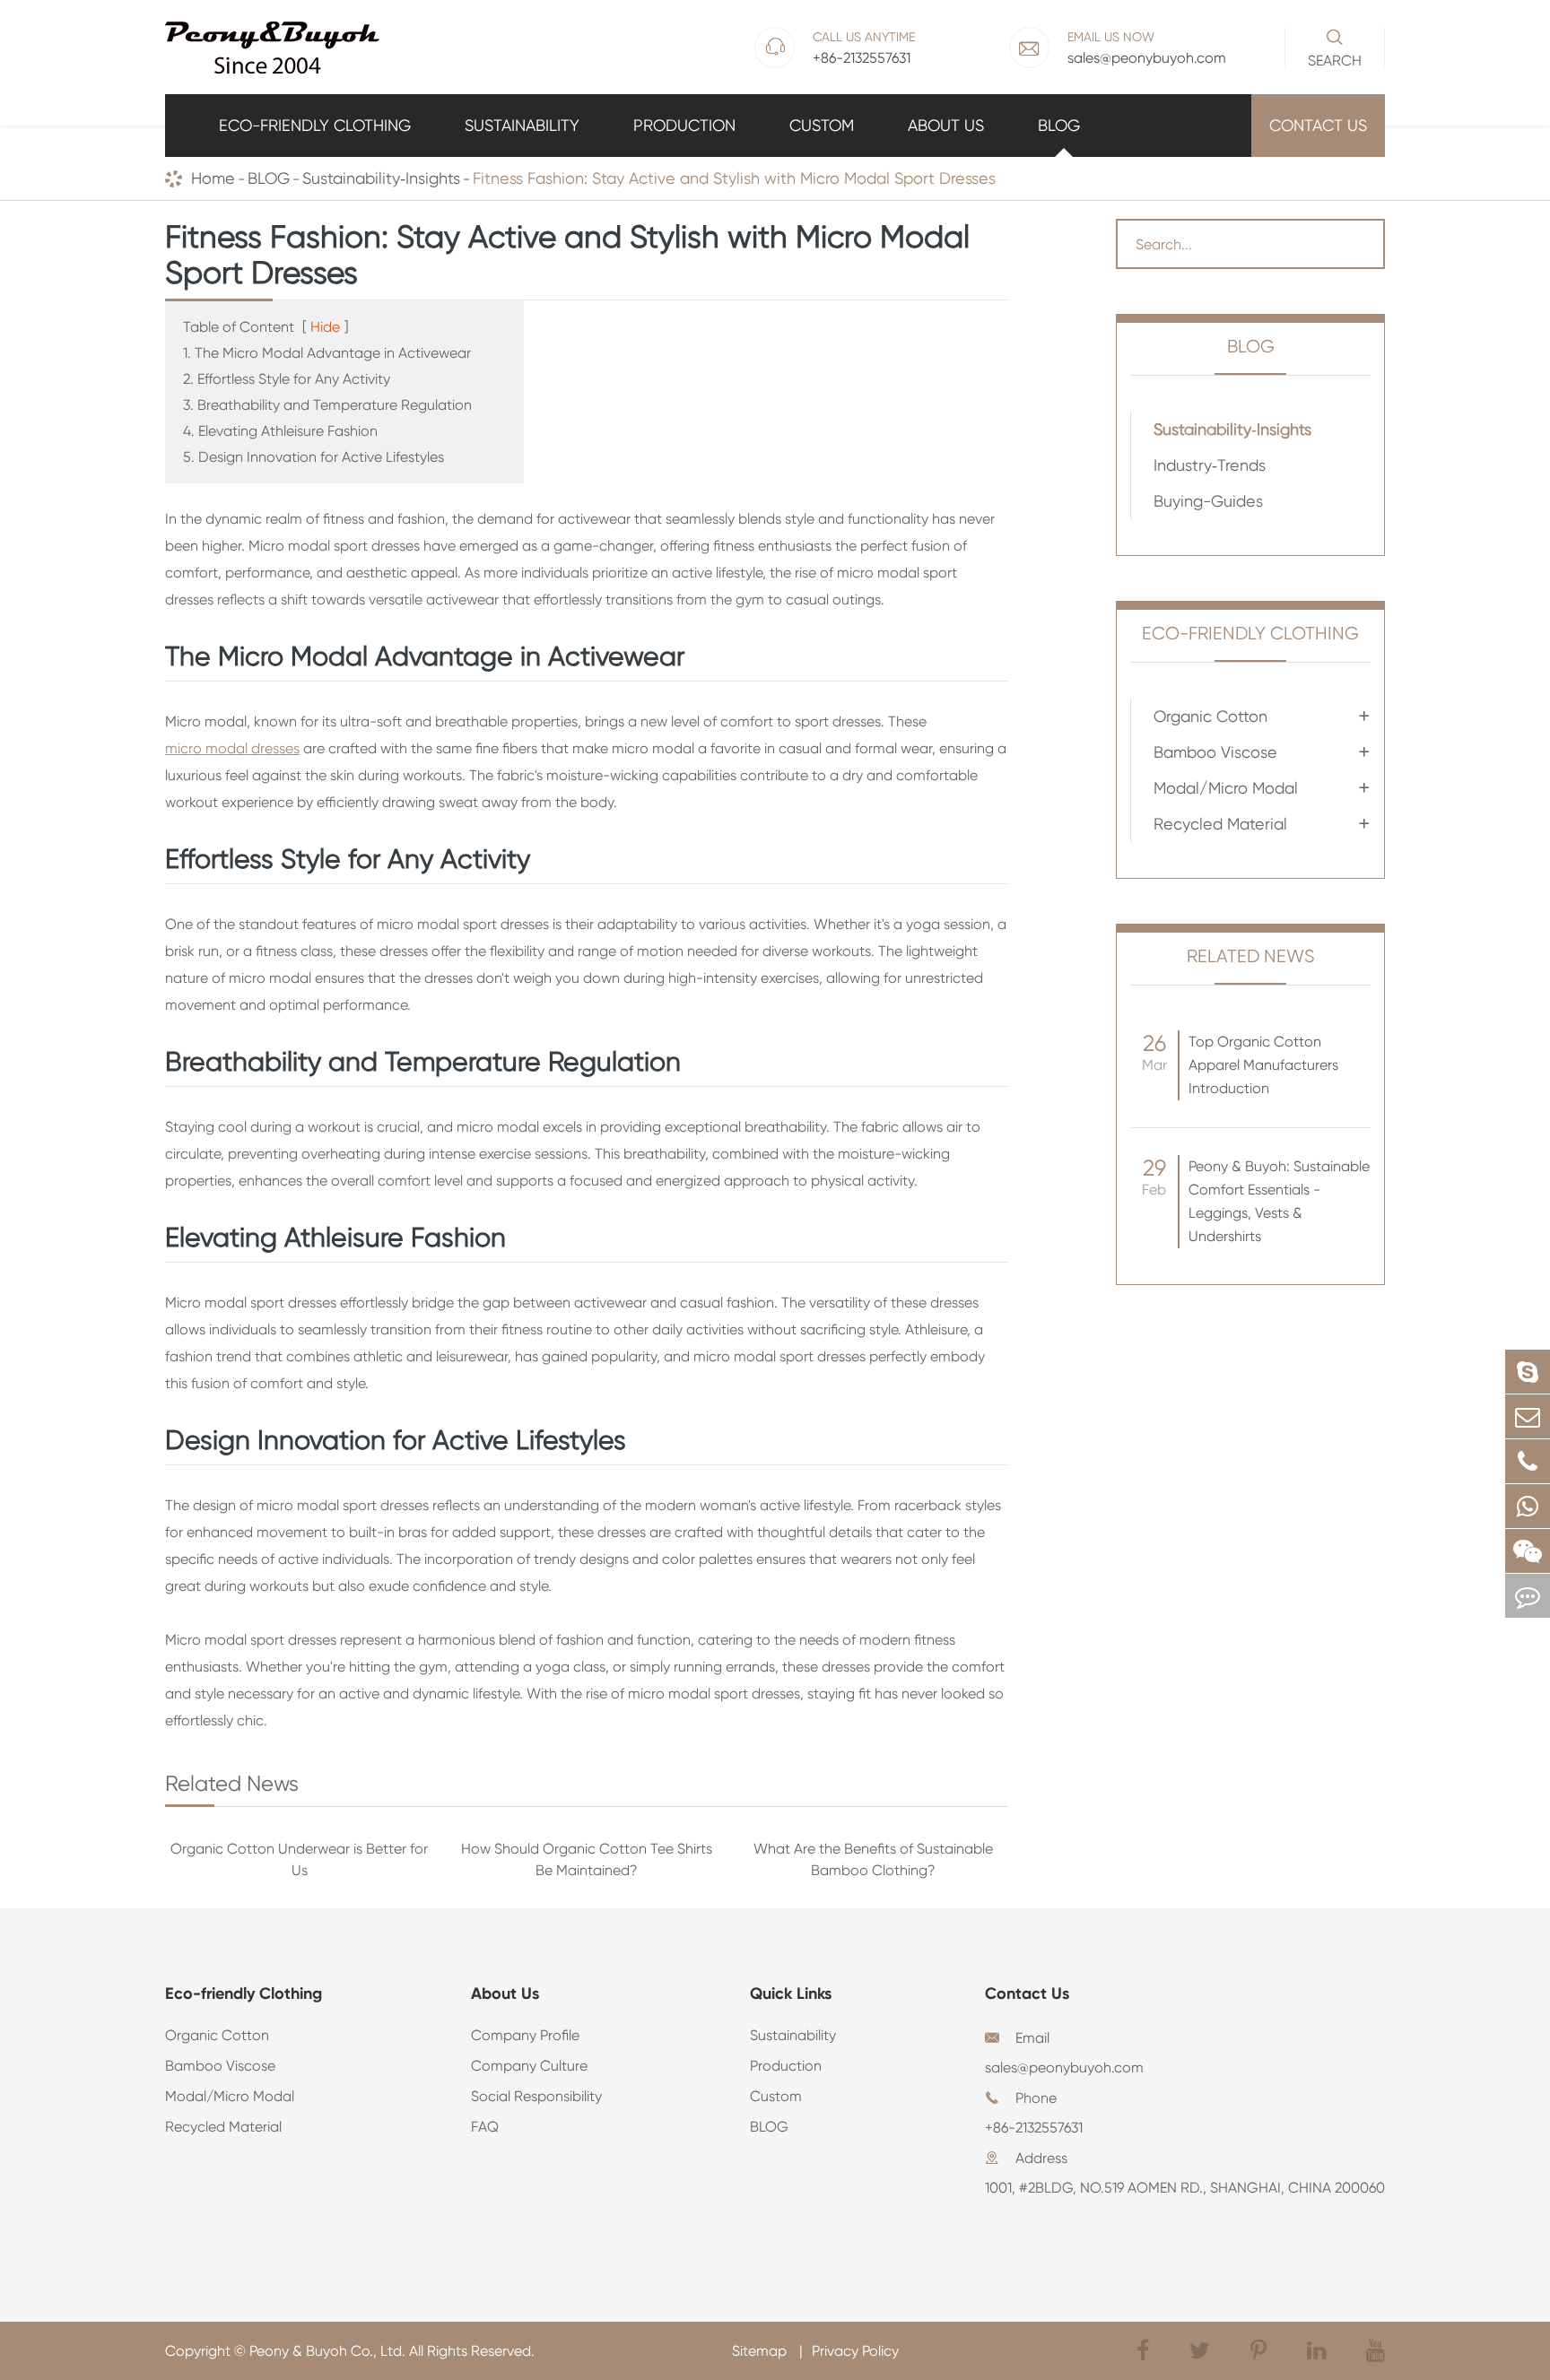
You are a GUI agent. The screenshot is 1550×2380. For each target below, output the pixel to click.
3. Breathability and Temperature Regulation (327, 405)
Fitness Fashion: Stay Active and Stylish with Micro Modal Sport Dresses (734, 178)
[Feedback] (1528, 1596)
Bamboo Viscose (1215, 752)
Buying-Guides (1208, 501)
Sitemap (761, 2351)
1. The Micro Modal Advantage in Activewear (327, 353)
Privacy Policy (855, 2351)
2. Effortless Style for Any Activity (287, 379)
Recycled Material (1220, 824)
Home (213, 178)
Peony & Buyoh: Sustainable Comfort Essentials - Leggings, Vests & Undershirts (1279, 1201)
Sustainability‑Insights (381, 178)
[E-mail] (1528, 1416)
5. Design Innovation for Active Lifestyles (313, 457)
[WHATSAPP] (1528, 1506)
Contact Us (1318, 125)
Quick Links (791, 1993)
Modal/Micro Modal (1226, 788)
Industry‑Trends (1210, 465)
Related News (1251, 956)
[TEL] (1528, 1461)
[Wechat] (1528, 1551)
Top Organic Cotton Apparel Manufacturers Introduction (1263, 1065)
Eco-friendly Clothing (315, 125)
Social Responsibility (536, 2096)
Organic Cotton (1210, 716)
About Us (946, 125)
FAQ (485, 2127)
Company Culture (529, 2066)
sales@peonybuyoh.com (1064, 2067)
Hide (325, 327)
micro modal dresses (232, 748)
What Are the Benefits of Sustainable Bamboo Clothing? (873, 1859)
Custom (822, 125)
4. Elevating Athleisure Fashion (280, 431)
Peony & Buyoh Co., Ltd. (327, 2351)
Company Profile (525, 2035)
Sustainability (522, 125)
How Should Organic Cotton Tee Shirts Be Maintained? (587, 1859)
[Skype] (1528, 1372)
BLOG (1059, 125)
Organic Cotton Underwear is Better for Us (299, 1859)
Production (684, 125)
